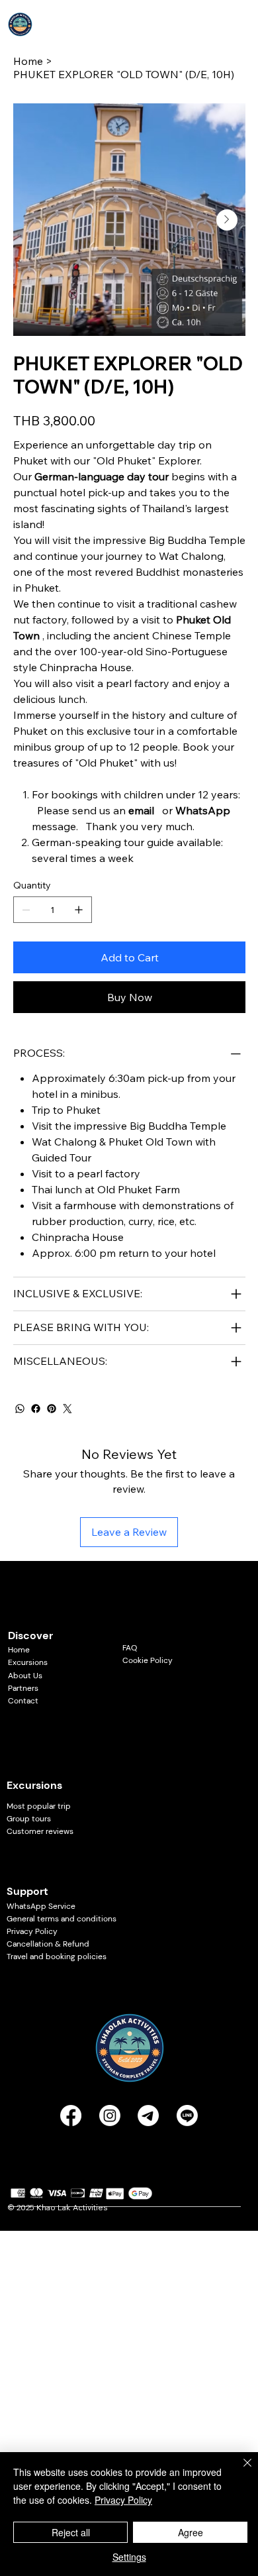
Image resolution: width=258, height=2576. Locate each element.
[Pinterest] (52, 1409)
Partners (23, 1688)
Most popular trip (39, 1806)
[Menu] (239, 25)
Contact (23, 1701)
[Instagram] (110, 2116)
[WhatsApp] (20, 1409)
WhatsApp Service (41, 1906)
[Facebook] (36, 1409)
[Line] (187, 2116)
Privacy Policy (32, 1931)
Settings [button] (129, 2557)
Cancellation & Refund (48, 1944)
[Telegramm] (148, 2116)
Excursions (28, 1662)
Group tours (29, 1819)
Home (19, 1650)
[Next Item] (227, 220)
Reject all (71, 2532)
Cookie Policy (148, 1660)
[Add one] (79, 910)
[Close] (239, 2471)
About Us (25, 1676)
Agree (191, 2532)
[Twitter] (67, 1409)
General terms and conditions (63, 1919)
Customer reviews (40, 1831)
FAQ (130, 1648)
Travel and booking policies (57, 1957)
